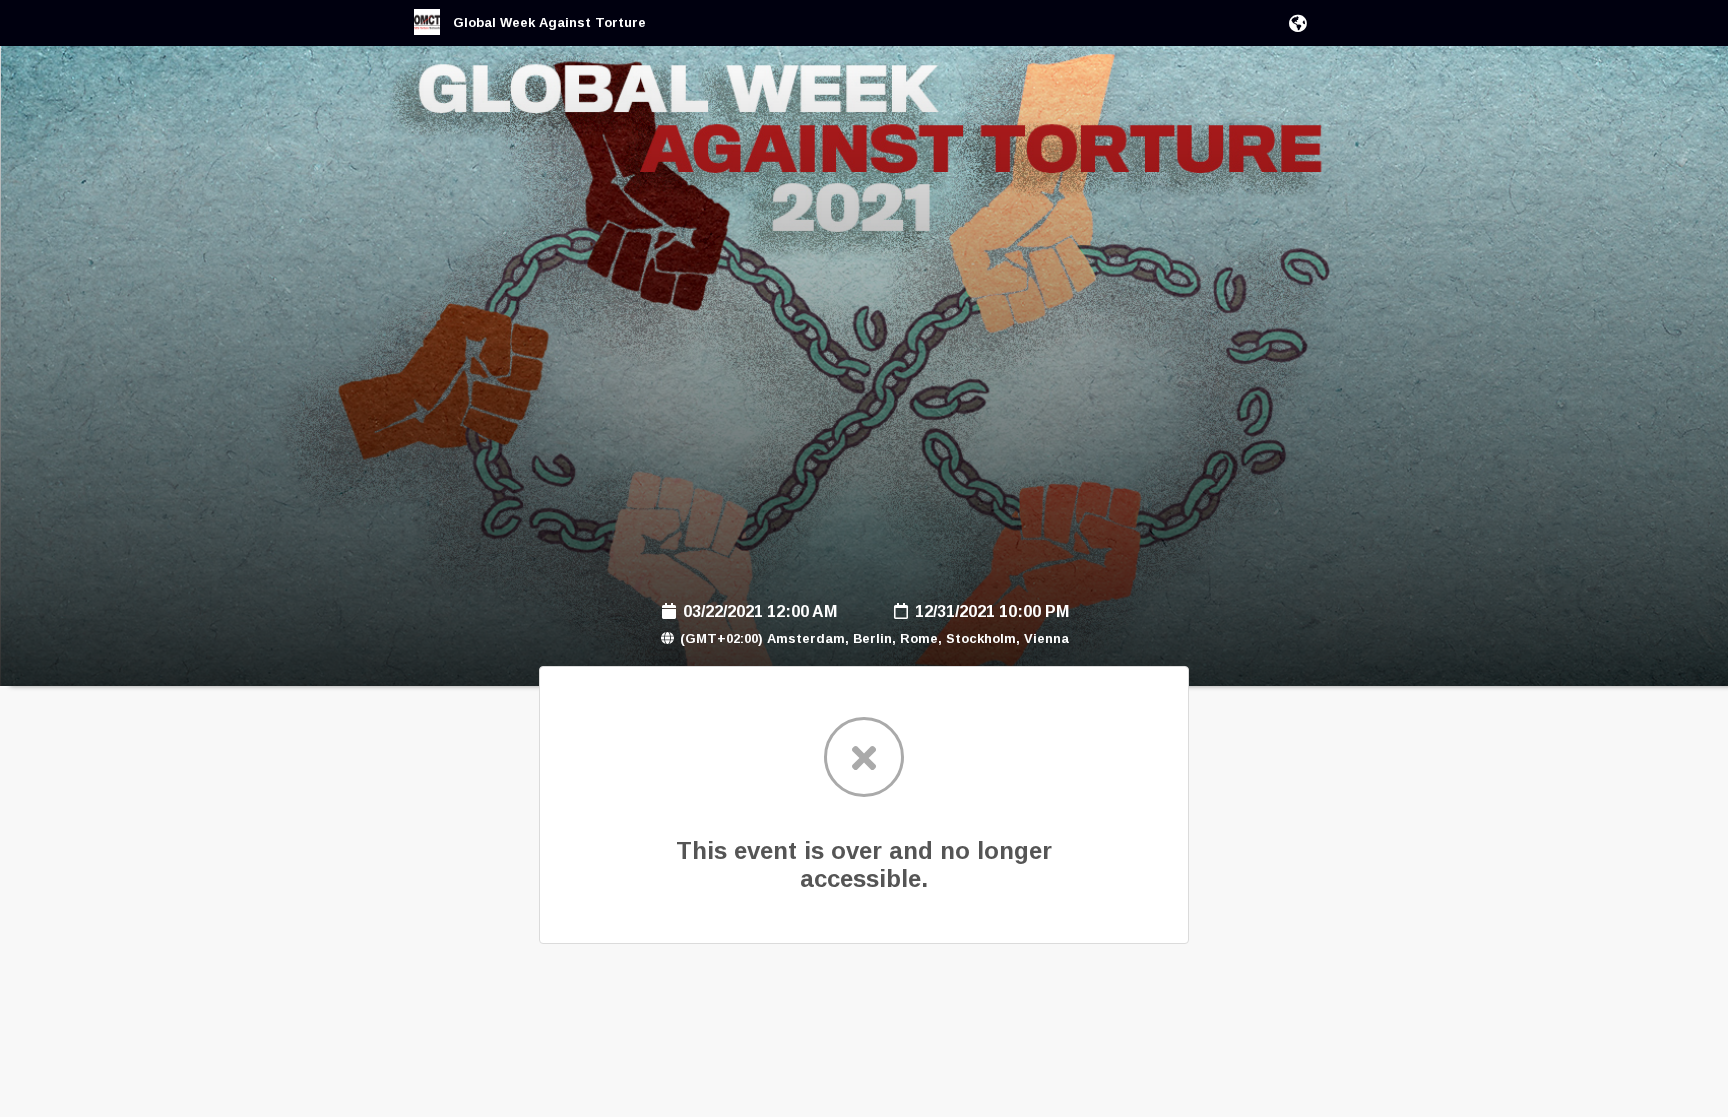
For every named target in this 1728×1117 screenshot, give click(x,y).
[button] (1294, 23)
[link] (530, 31)
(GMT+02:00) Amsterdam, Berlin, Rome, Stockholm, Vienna (872, 638)
